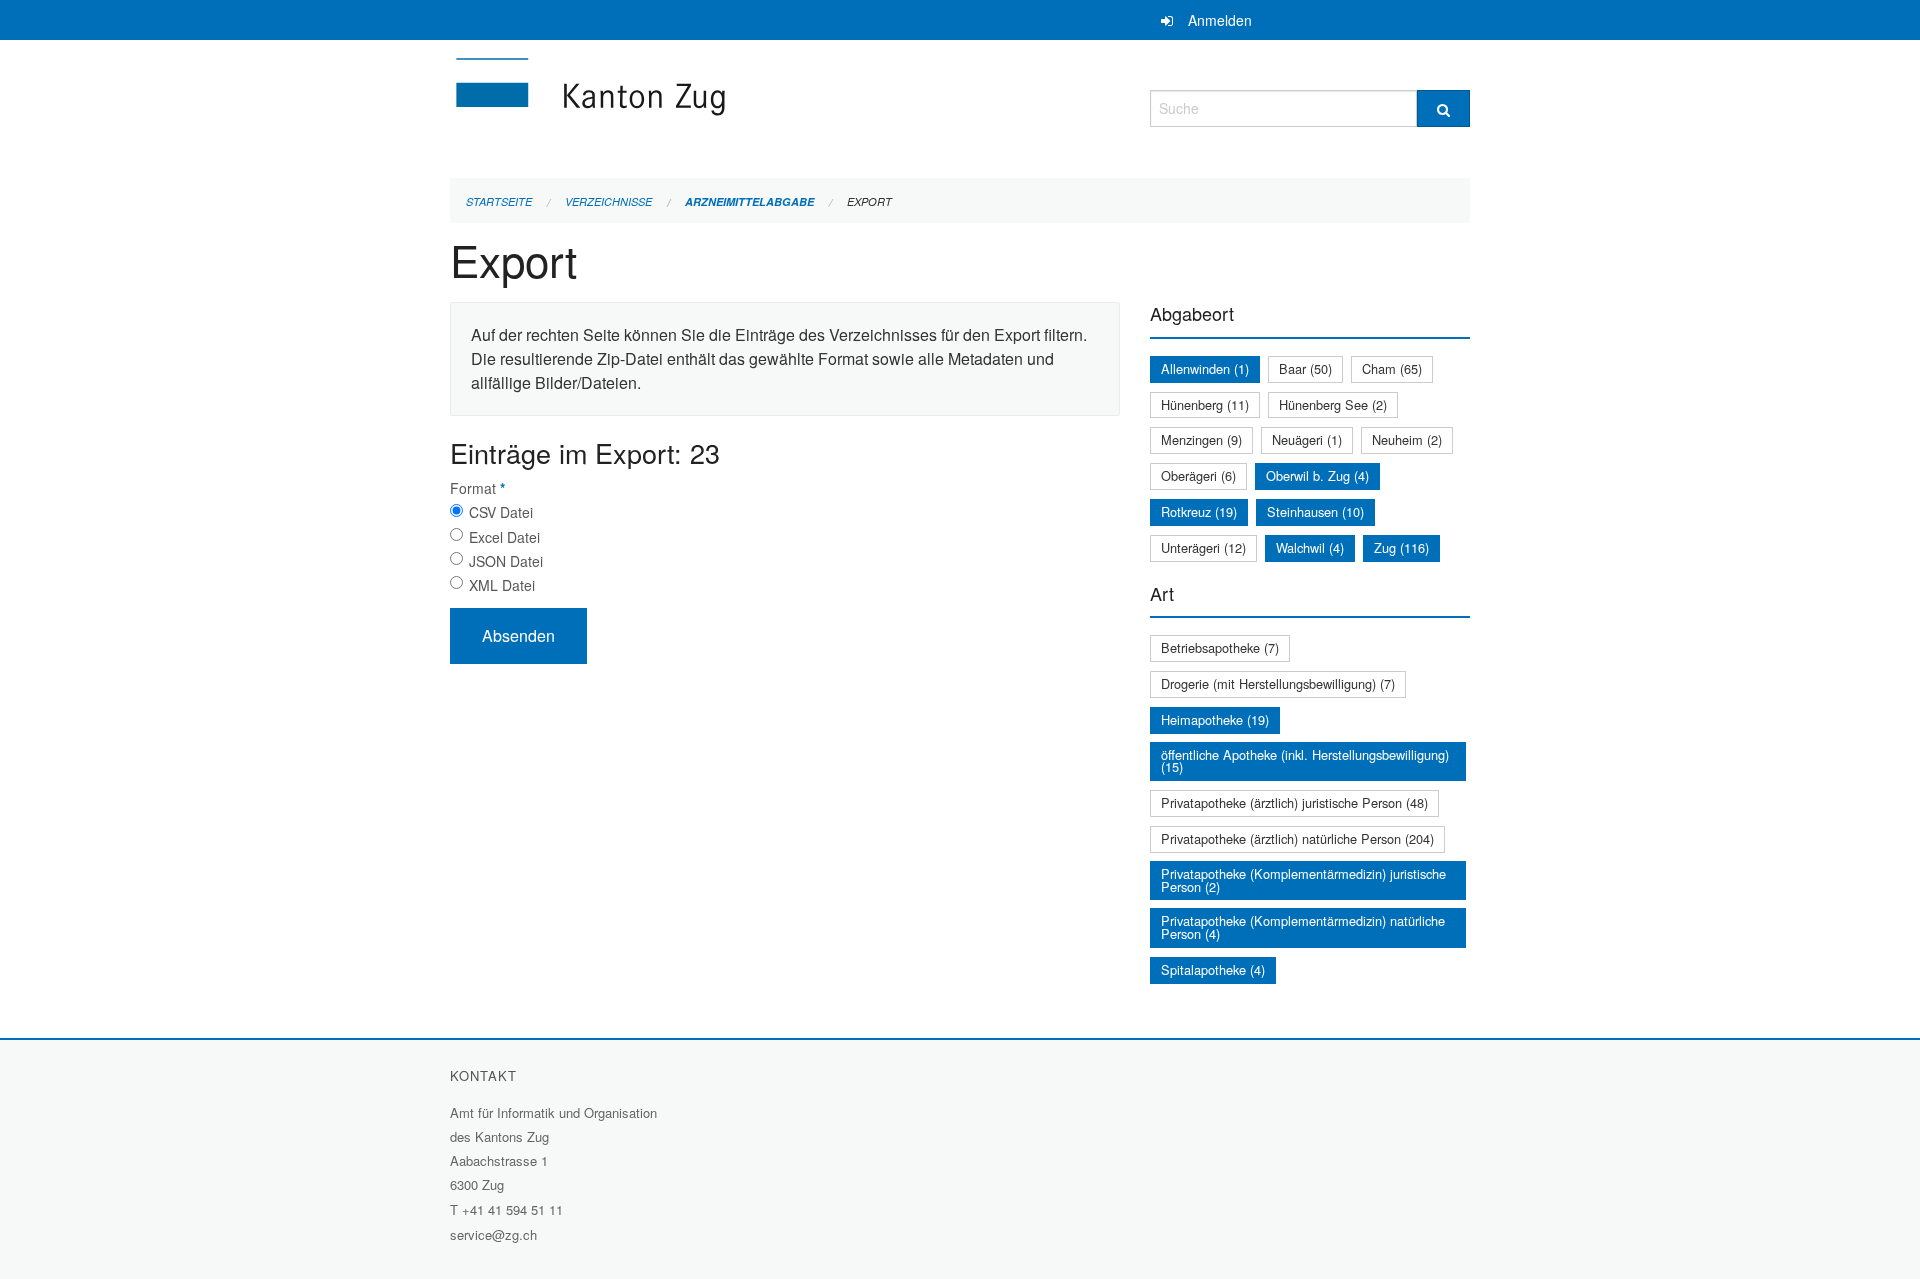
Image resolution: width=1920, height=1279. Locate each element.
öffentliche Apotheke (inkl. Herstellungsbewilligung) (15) (1305, 761)
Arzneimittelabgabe (749, 201)
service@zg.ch (493, 1234)
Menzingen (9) (1201, 439)
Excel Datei (504, 537)
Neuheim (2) (1407, 439)
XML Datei (502, 585)
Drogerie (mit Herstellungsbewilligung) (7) (1278, 683)
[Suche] (1443, 108)
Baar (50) (1305, 368)
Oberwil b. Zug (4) (1317, 475)
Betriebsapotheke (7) (1220, 647)
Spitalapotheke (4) (1213, 969)
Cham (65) (1392, 368)
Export (869, 201)
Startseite (499, 201)
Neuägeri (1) (1307, 439)
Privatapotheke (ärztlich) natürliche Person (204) (1297, 838)
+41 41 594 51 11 (512, 1209)
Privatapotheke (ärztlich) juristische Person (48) (1294, 802)
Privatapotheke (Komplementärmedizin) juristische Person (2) (1303, 880)
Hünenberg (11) (1205, 404)
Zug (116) (1401, 547)
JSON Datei (506, 561)
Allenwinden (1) (1205, 368)
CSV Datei (501, 512)
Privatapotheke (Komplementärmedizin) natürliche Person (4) (1303, 927)
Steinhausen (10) (1315, 511)
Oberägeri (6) (1198, 475)
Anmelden (1220, 20)
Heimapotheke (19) (1215, 719)
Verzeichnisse (608, 201)
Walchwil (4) (1310, 547)
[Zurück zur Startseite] (710, 105)
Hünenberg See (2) (1333, 404)
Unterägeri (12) (1203, 547)
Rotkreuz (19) (1199, 511)
